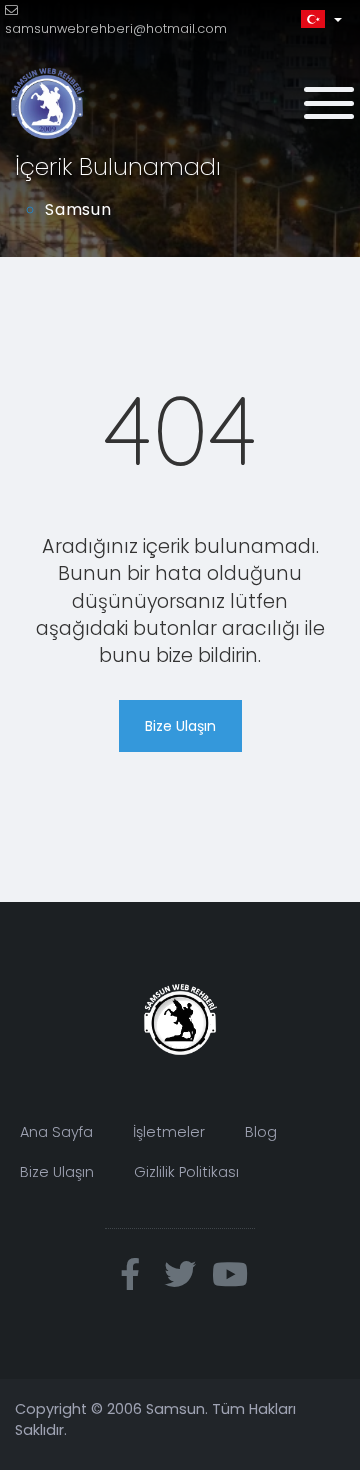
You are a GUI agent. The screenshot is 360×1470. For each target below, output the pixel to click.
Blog (261, 1132)
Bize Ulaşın (180, 726)
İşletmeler (169, 1132)
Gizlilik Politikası (186, 1172)
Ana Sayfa (56, 1132)
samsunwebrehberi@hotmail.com (116, 28)
